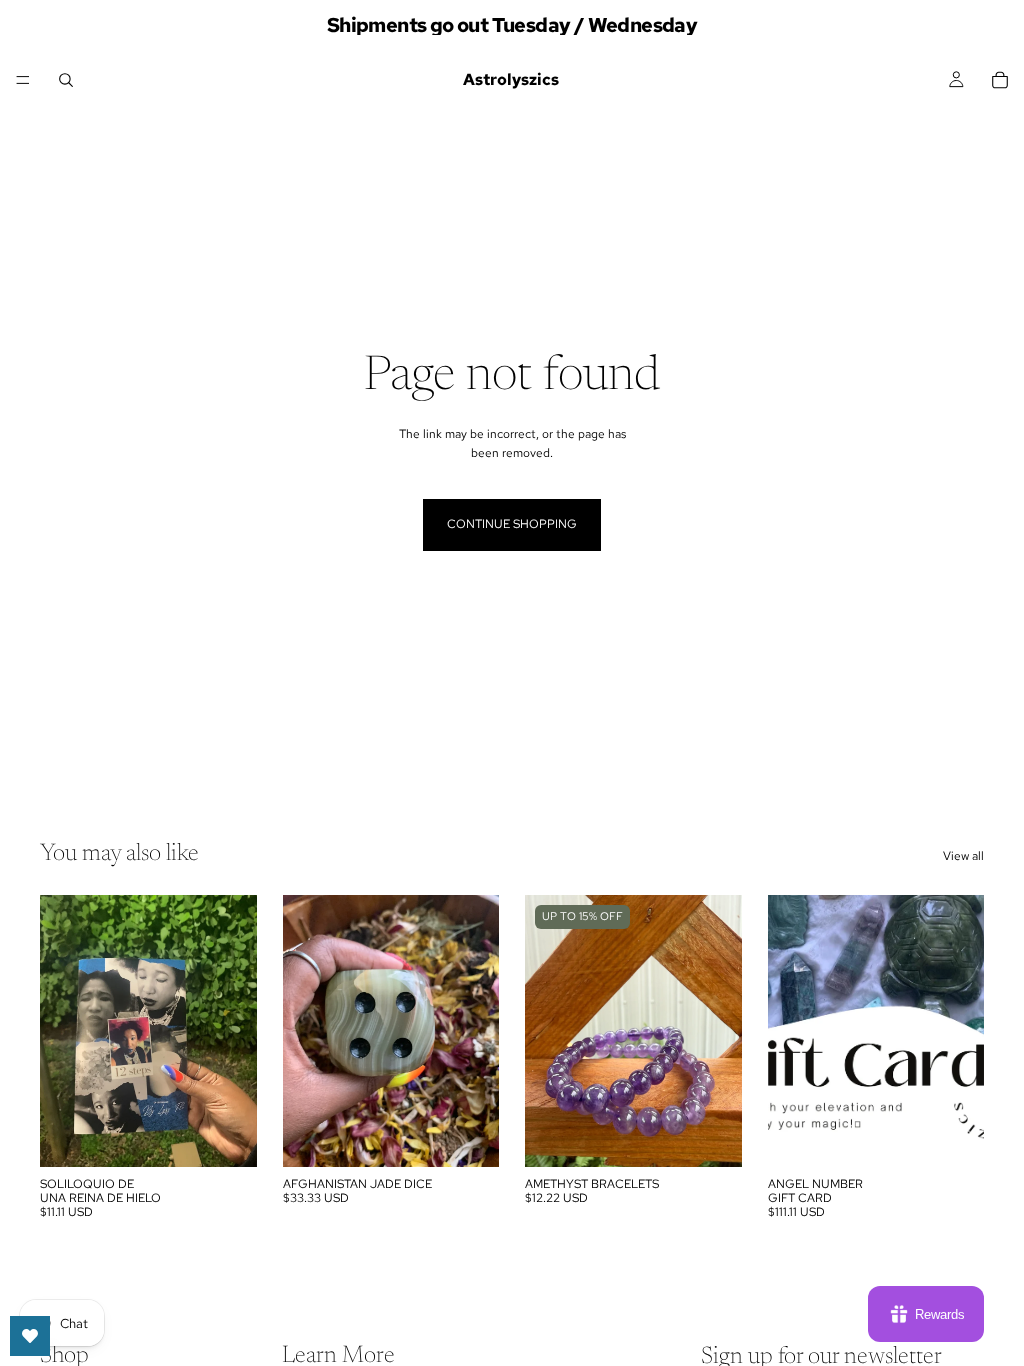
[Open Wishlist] (30, 1336)
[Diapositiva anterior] (62, 1031)
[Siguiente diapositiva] (235, 1031)
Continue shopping (512, 524)
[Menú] (23, 80)
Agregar (243, 1135)
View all (963, 856)
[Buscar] (66, 80)
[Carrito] (1000, 80)
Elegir (728, 1135)
